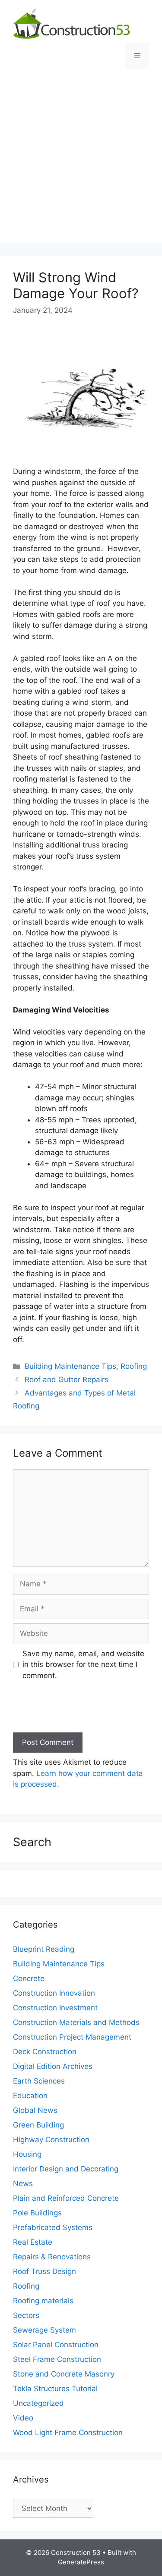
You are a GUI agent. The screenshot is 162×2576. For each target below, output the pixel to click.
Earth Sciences (39, 2081)
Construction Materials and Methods (76, 2022)
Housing (27, 2154)
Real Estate (33, 2242)
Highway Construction (51, 2140)
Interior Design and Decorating (66, 2169)
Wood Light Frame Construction (68, 2433)
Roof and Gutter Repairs (67, 1380)
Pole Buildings (37, 2213)
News (23, 2184)
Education (30, 2096)
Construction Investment (55, 2008)
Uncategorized (38, 2403)
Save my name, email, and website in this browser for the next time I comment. (83, 1665)
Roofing (134, 1366)
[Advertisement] (81, 163)
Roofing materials (43, 2301)
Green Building (38, 2125)
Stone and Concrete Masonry (64, 2374)
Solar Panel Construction (56, 2345)
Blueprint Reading (44, 1949)
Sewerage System (44, 2330)
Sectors (26, 2315)
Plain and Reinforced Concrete (66, 2198)
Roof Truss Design (44, 2271)
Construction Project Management (72, 2037)
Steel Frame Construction (57, 2359)
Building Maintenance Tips (70, 1366)
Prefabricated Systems (53, 2227)
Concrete (29, 1978)
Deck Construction (45, 2052)
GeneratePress (81, 2562)
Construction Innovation (54, 1993)
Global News (35, 2110)
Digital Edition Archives (53, 2066)
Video (23, 2418)
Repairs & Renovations (52, 2257)
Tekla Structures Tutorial (55, 2389)
